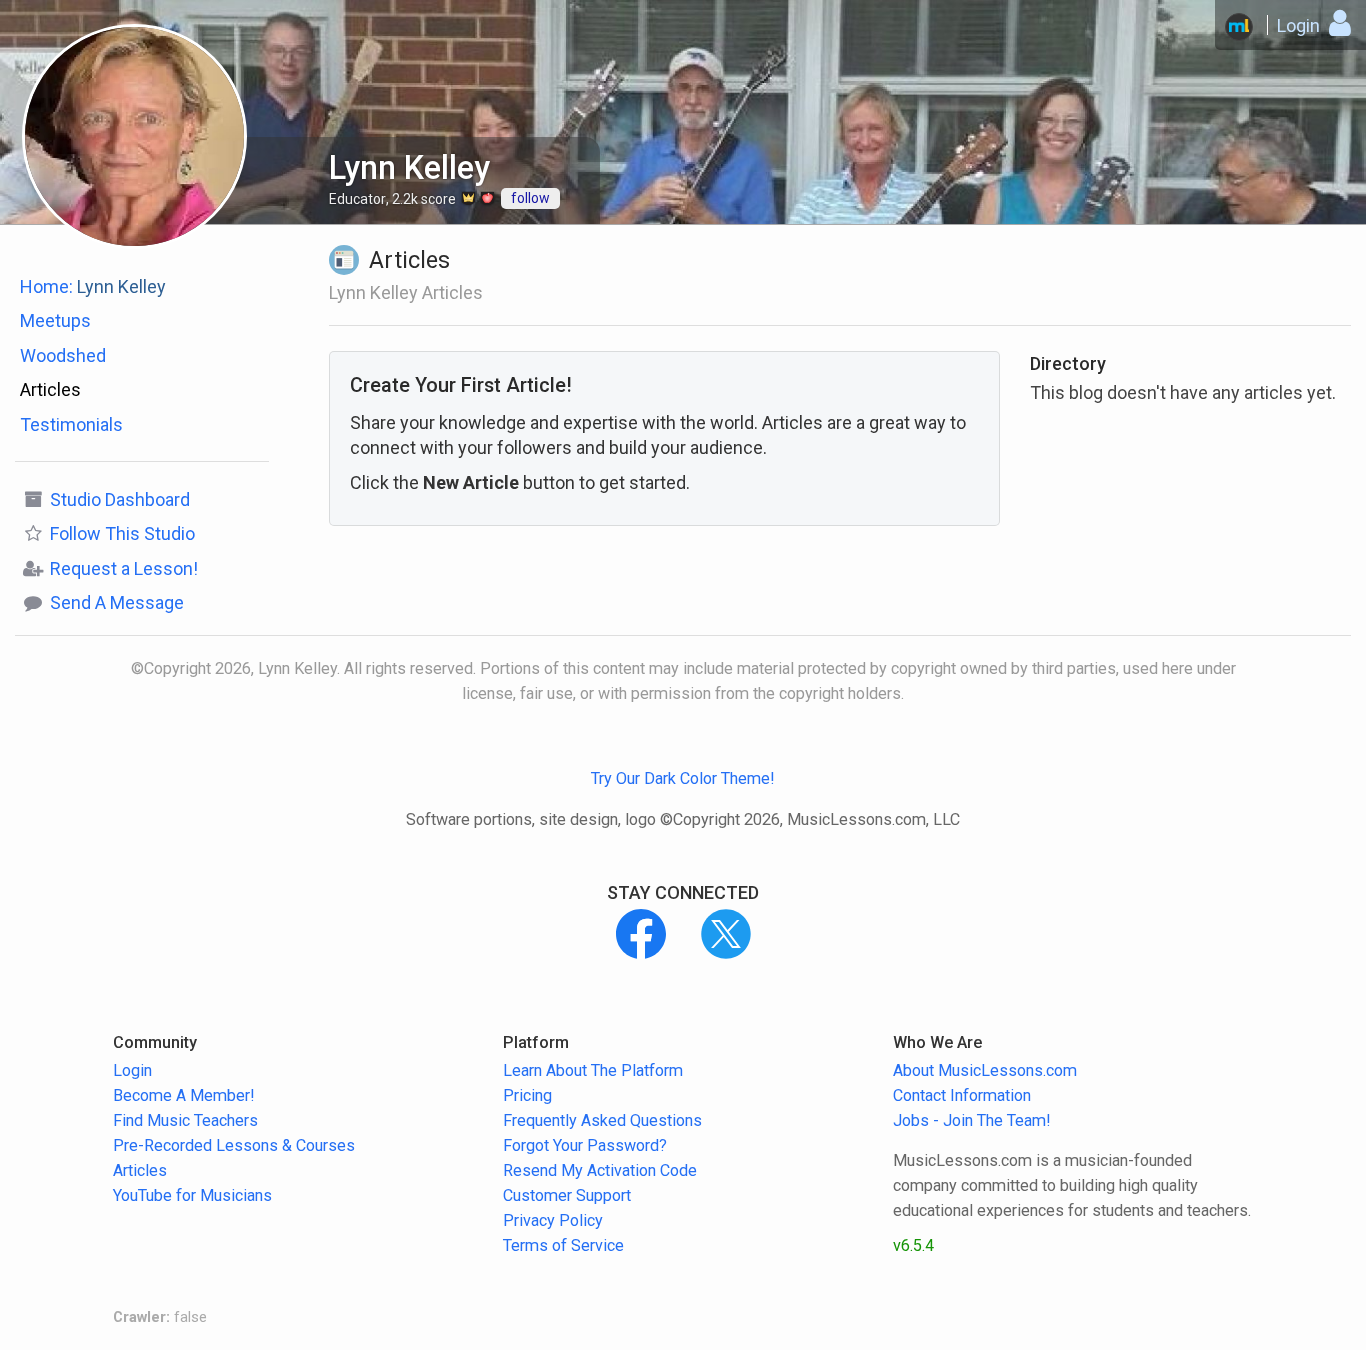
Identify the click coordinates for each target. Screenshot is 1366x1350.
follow (530, 198)
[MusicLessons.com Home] (1239, 27)
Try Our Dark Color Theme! (683, 778)
